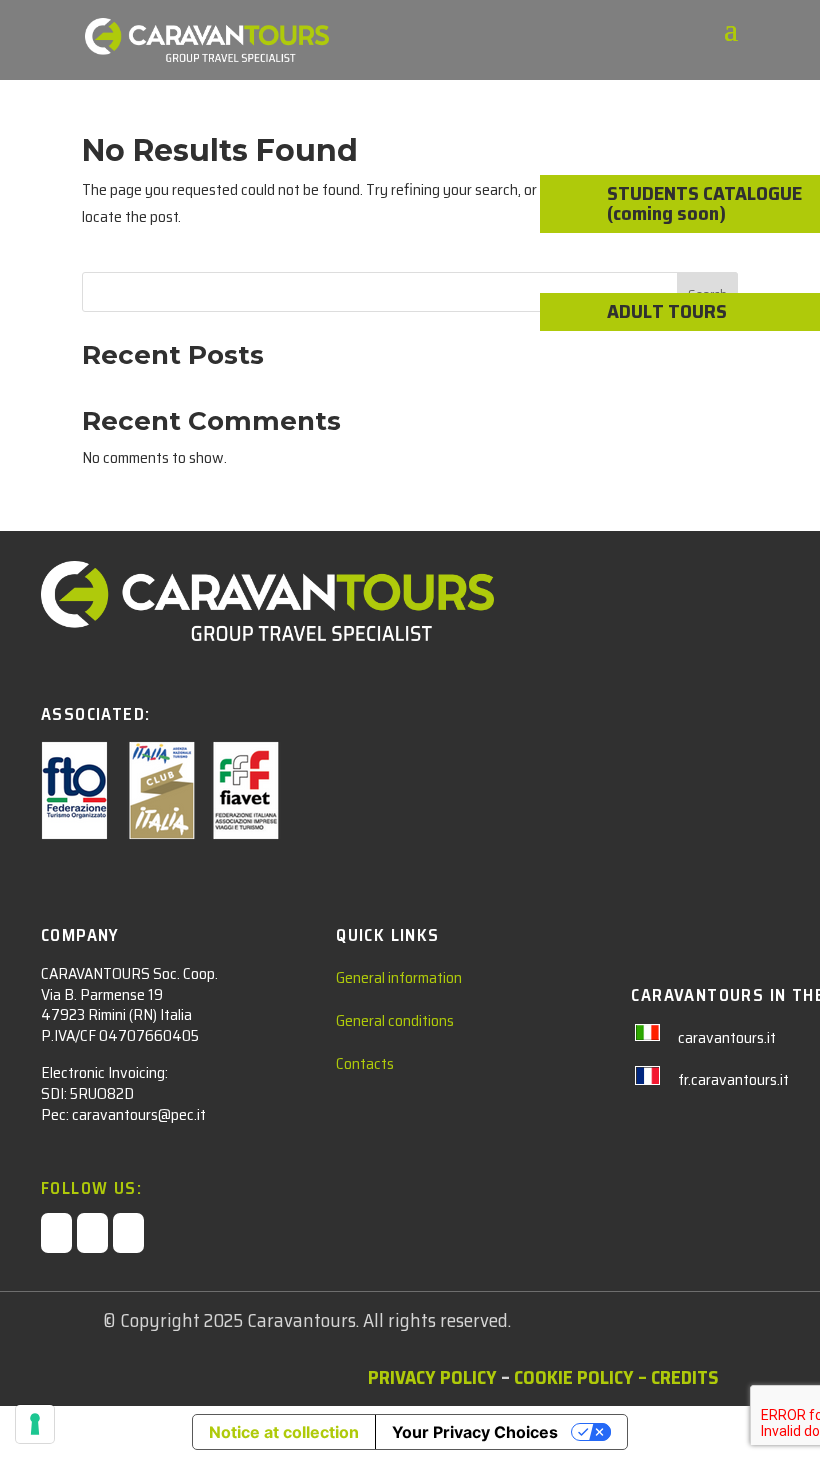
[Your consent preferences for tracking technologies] (35, 1424)
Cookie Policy (574, 1377)
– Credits (678, 1377)
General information (399, 977)
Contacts (365, 1063)
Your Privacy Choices (475, 1432)
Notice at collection (284, 1432)
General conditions (395, 1020)
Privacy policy (432, 1377)
